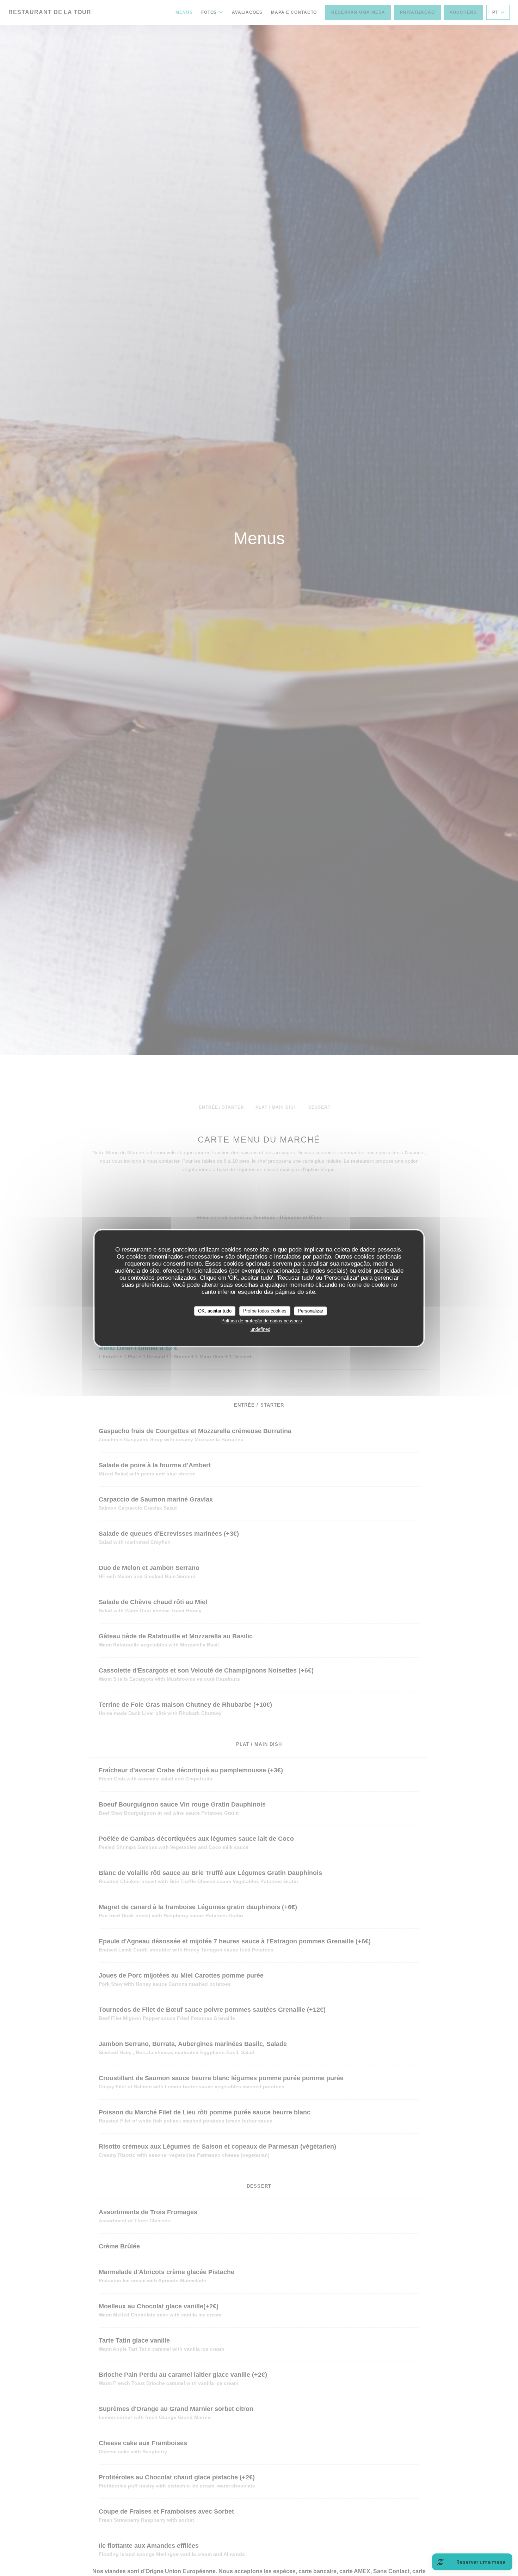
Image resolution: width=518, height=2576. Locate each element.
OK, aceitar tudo (215, 1311)
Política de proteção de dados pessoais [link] (262, 1321)
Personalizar (310, 1311)
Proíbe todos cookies (265, 1311)
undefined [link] (260, 1329)
